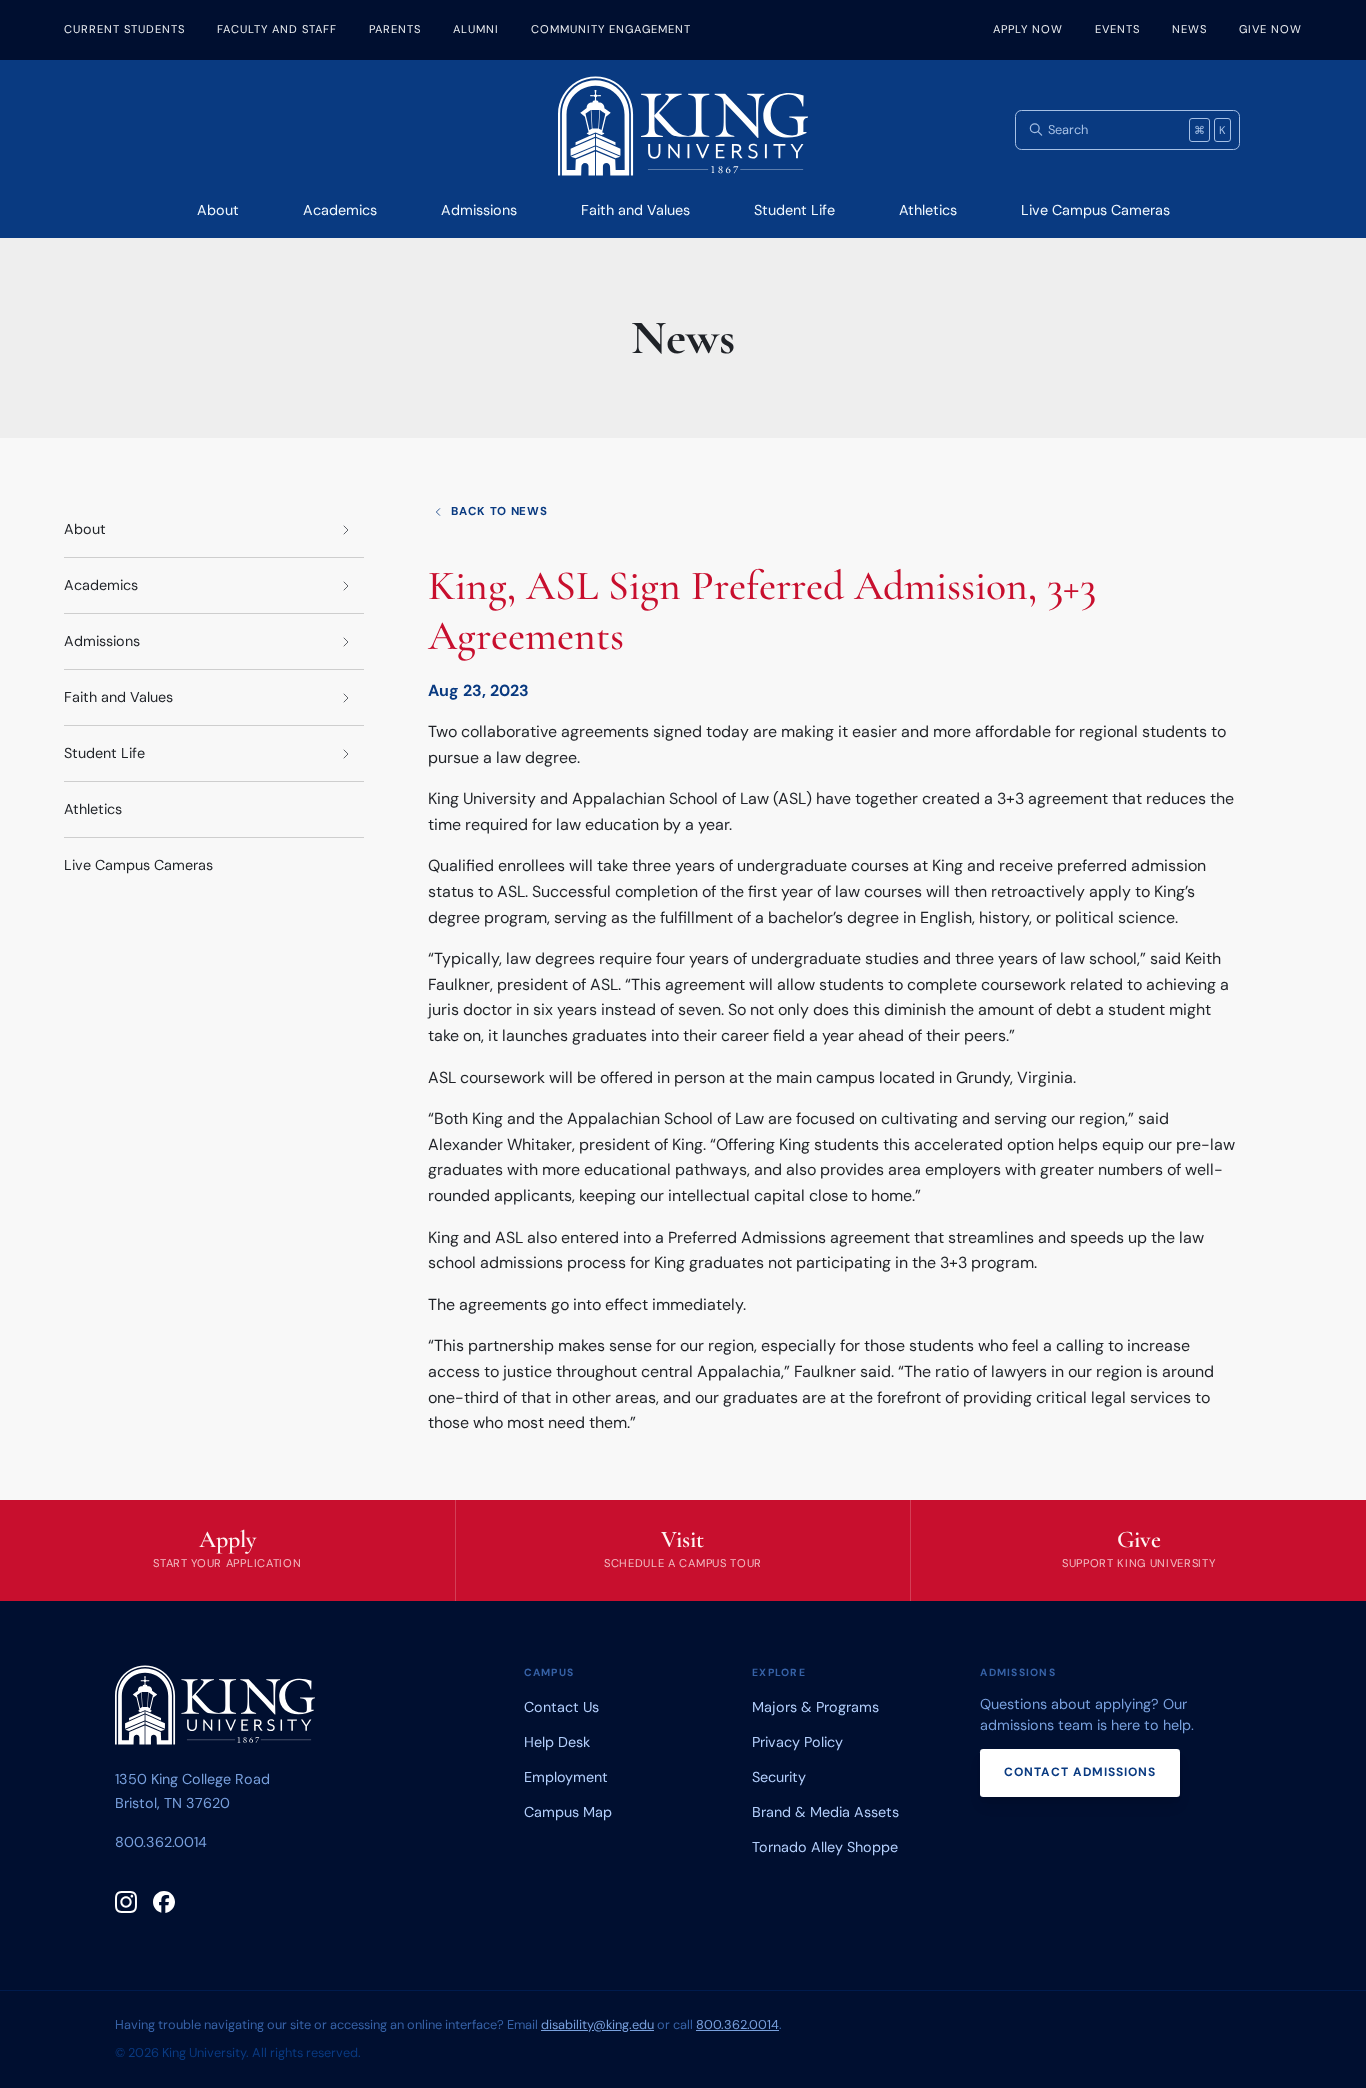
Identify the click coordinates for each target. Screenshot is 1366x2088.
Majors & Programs (815, 1707)
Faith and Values (635, 210)
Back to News (499, 511)
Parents (395, 29)
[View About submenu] (346, 529)
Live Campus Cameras (1095, 210)
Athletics (928, 210)
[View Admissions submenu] (346, 641)
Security (779, 1777)
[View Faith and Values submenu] (346, 697)
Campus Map (568, 1812)
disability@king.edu (597, 2024)
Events (1117, 29)
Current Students (124, 29)
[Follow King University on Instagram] (126, 1902)
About (218, 210)
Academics (340, 210)
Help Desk (557, 1742)
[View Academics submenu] (346, 585)
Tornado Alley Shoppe (825, 1847)
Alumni (476, 29)
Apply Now (1028, 29)
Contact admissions (1080, 1772)
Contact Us (561, 1707)
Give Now (1270, 29)
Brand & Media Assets (825, 1812)
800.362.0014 (161, 1842)
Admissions (479, 210)
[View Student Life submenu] (346, 753)
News (1189, 29)
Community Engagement (611, 29)
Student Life (794, 210)
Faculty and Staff (277, 29)
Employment (566, 1777)
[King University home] (215, 1709)
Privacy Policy (797, 1742)
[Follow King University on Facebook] (164, 1902)
